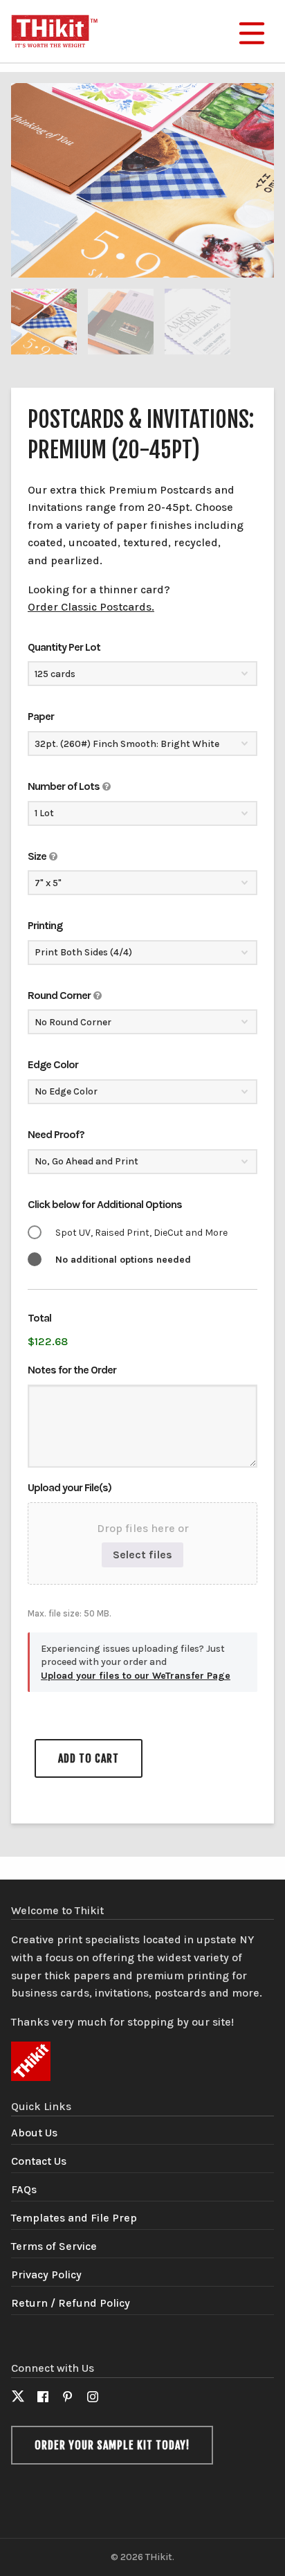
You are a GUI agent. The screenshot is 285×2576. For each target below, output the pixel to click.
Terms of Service (54, 2246)
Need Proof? (56, 1134)
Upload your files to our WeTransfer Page (136, 1676)
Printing (45, 925)
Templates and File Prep (74, 2218)
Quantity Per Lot (64, 647)
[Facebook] (43, 2398)
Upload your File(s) (70, 1487)
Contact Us (39, 2161)
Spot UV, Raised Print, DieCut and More (141, 1233)
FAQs (24, 2189)
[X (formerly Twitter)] (18, 2398)
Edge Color (53, 1064)
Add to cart (89, 1758)
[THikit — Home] (55, 29)
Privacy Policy (46, 2275)
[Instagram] (93, 2398)
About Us (34, 2133)
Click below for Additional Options (105, 1204)
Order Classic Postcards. (91, 607)
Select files (142, 1555)
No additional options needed (123, 1260)
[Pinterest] (68, 2398)
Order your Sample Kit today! (112, 2445)
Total (39, 1318)
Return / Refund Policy (71, 2303)
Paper (41, 716)
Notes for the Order (72, 1370)
